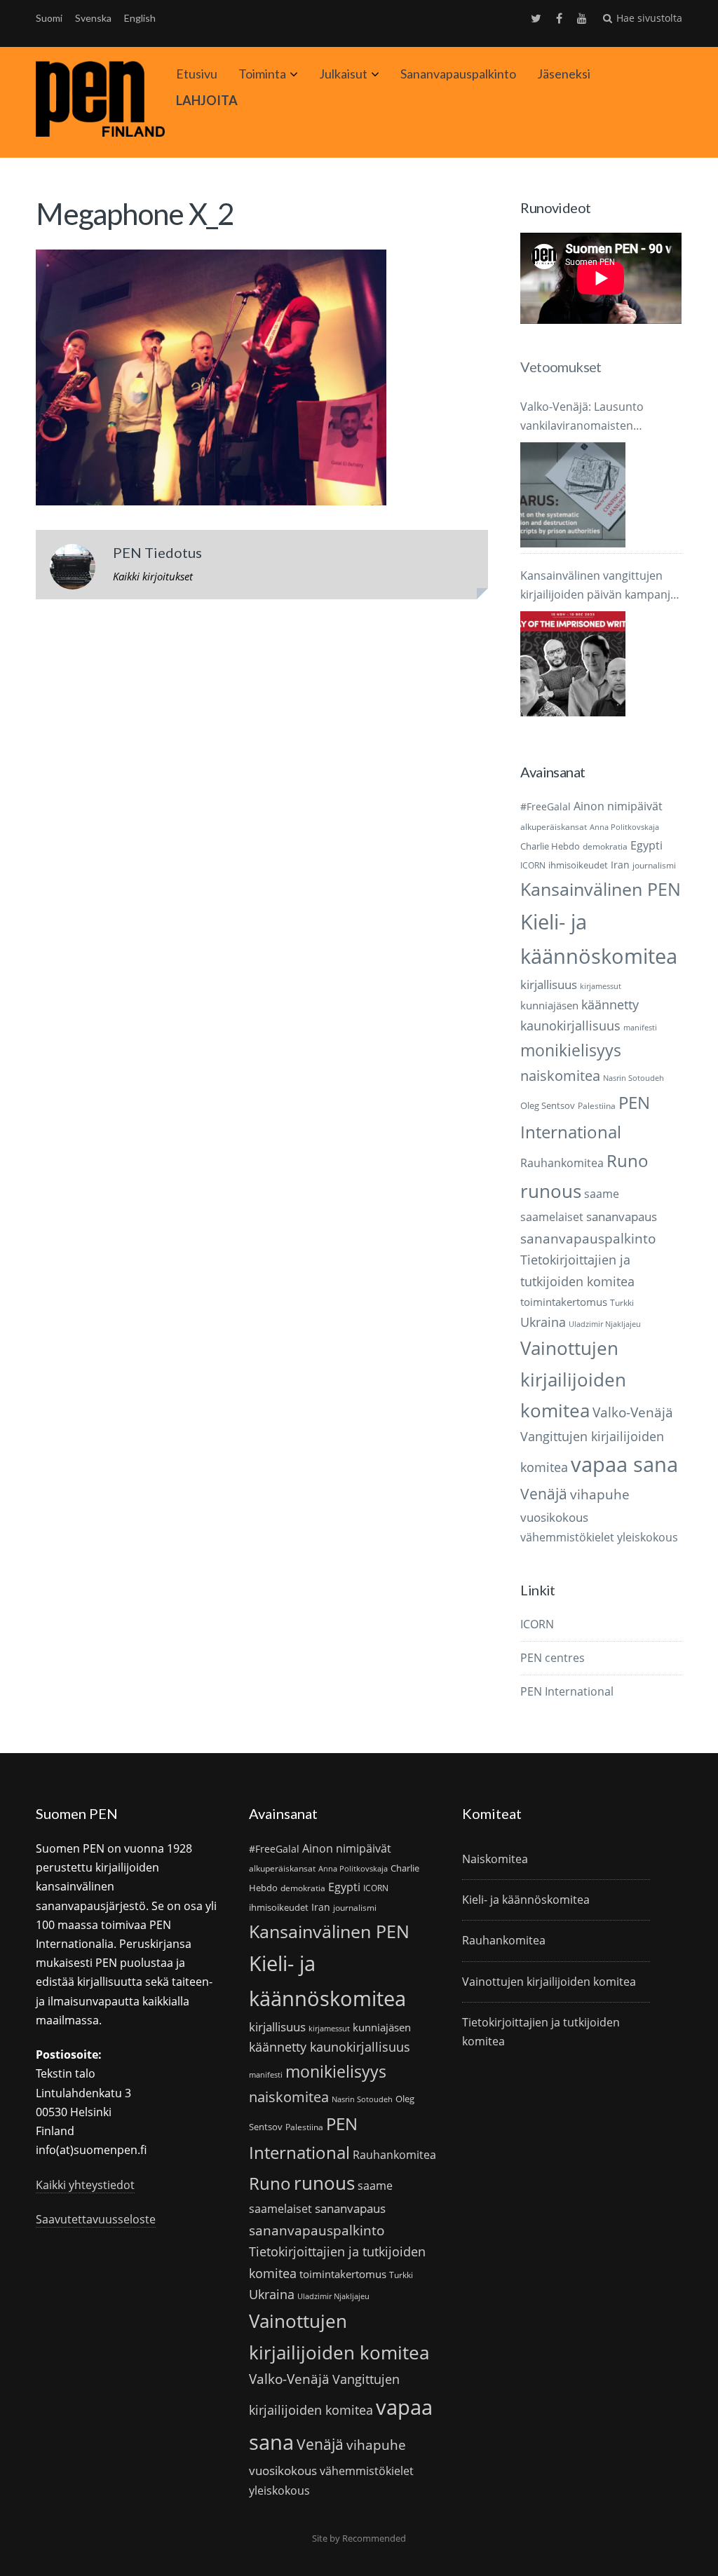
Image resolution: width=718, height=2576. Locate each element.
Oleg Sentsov (548, 1105)
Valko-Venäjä (633, 1412)
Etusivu (197, 74)
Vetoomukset (561, 367)
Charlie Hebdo (550, 846)
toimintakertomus (564, 1302)
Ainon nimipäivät (618, 806)
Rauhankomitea (562, 1163)
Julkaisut (343, 74)
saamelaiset (552, 1217)
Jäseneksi (564, 74)
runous (551, 1191)
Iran (620, 865)
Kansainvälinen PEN (601, 889)
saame (602, 1193)
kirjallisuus (549, 984)
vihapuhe (600, 1494)
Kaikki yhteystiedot (85, 2185)
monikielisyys (571, 1050)
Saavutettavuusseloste (96, 2219)
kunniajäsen (549, 1005)
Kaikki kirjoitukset (153, 576)
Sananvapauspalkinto (458, 74)
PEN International (567, 1691)
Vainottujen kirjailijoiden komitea (573, 1379)
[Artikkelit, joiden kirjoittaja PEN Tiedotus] (73, 570)
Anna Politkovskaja (624, 827)
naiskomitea (560, 1076)
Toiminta (262, 74)
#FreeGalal (546, 806)
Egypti (646, 845)
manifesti (640, 1028)
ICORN (533, 865)
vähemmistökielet (567, 1537)
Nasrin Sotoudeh (634, 1078)
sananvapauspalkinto (588, 1238)
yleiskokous (648, 1537)
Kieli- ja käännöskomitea (526, 1900)
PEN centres (553, 1658)
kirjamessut (601, 986)
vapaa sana (624, 1464)
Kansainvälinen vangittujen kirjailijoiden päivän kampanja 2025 (598, 586)
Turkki (622, 1303)
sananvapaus (622, 1217)
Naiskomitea (495, 1859)
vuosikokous (554, 1517)
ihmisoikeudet (578, 865)
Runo (628, 1160)
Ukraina (543, 1322)
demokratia (605, 846)
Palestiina (597, 1106)
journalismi (654, 865)
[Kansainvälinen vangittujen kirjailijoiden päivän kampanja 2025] (573, 664)
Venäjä (544, 1494)
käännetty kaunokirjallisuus (330, 2047)
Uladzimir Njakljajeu (605, 1324)
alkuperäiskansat (554, 827)
